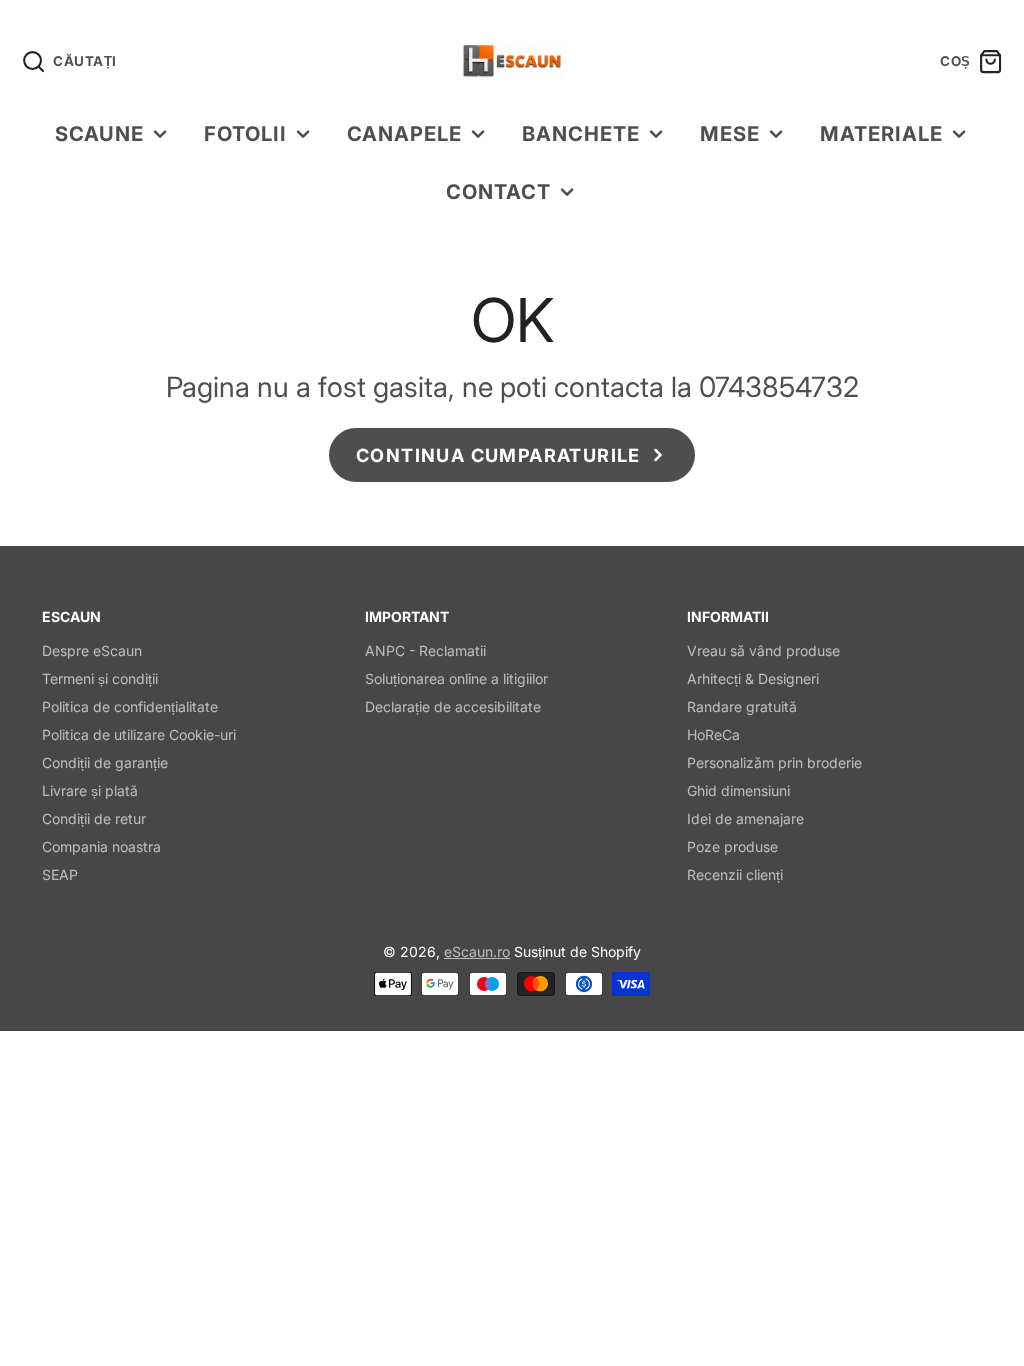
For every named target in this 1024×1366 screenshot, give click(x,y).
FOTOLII (245, 133)
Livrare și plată (90, 790)
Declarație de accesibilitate (453, 706)
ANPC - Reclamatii (425, 650)
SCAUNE (99, 133)
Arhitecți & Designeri (753, 678)
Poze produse (732, 846)
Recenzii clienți (735, 874)
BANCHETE (581, 133)
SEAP (60, 874)
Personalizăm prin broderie (774, 762)
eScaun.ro (477, 951)
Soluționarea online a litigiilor (456, 678)
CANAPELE (404, 133)
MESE (730, 133)
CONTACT (498, 191)
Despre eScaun (92, 650)
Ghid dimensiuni (738, 790)
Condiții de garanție (105, 762)
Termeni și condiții (100, 678)
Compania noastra (101, 846)
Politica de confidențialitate (130, 706)
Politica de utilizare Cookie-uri (139, 734)
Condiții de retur (94, 818)
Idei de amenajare (745, 818)
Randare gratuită (742, 706)
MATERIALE (881, 133)
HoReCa (713, 734)
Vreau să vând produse (763, 650)
